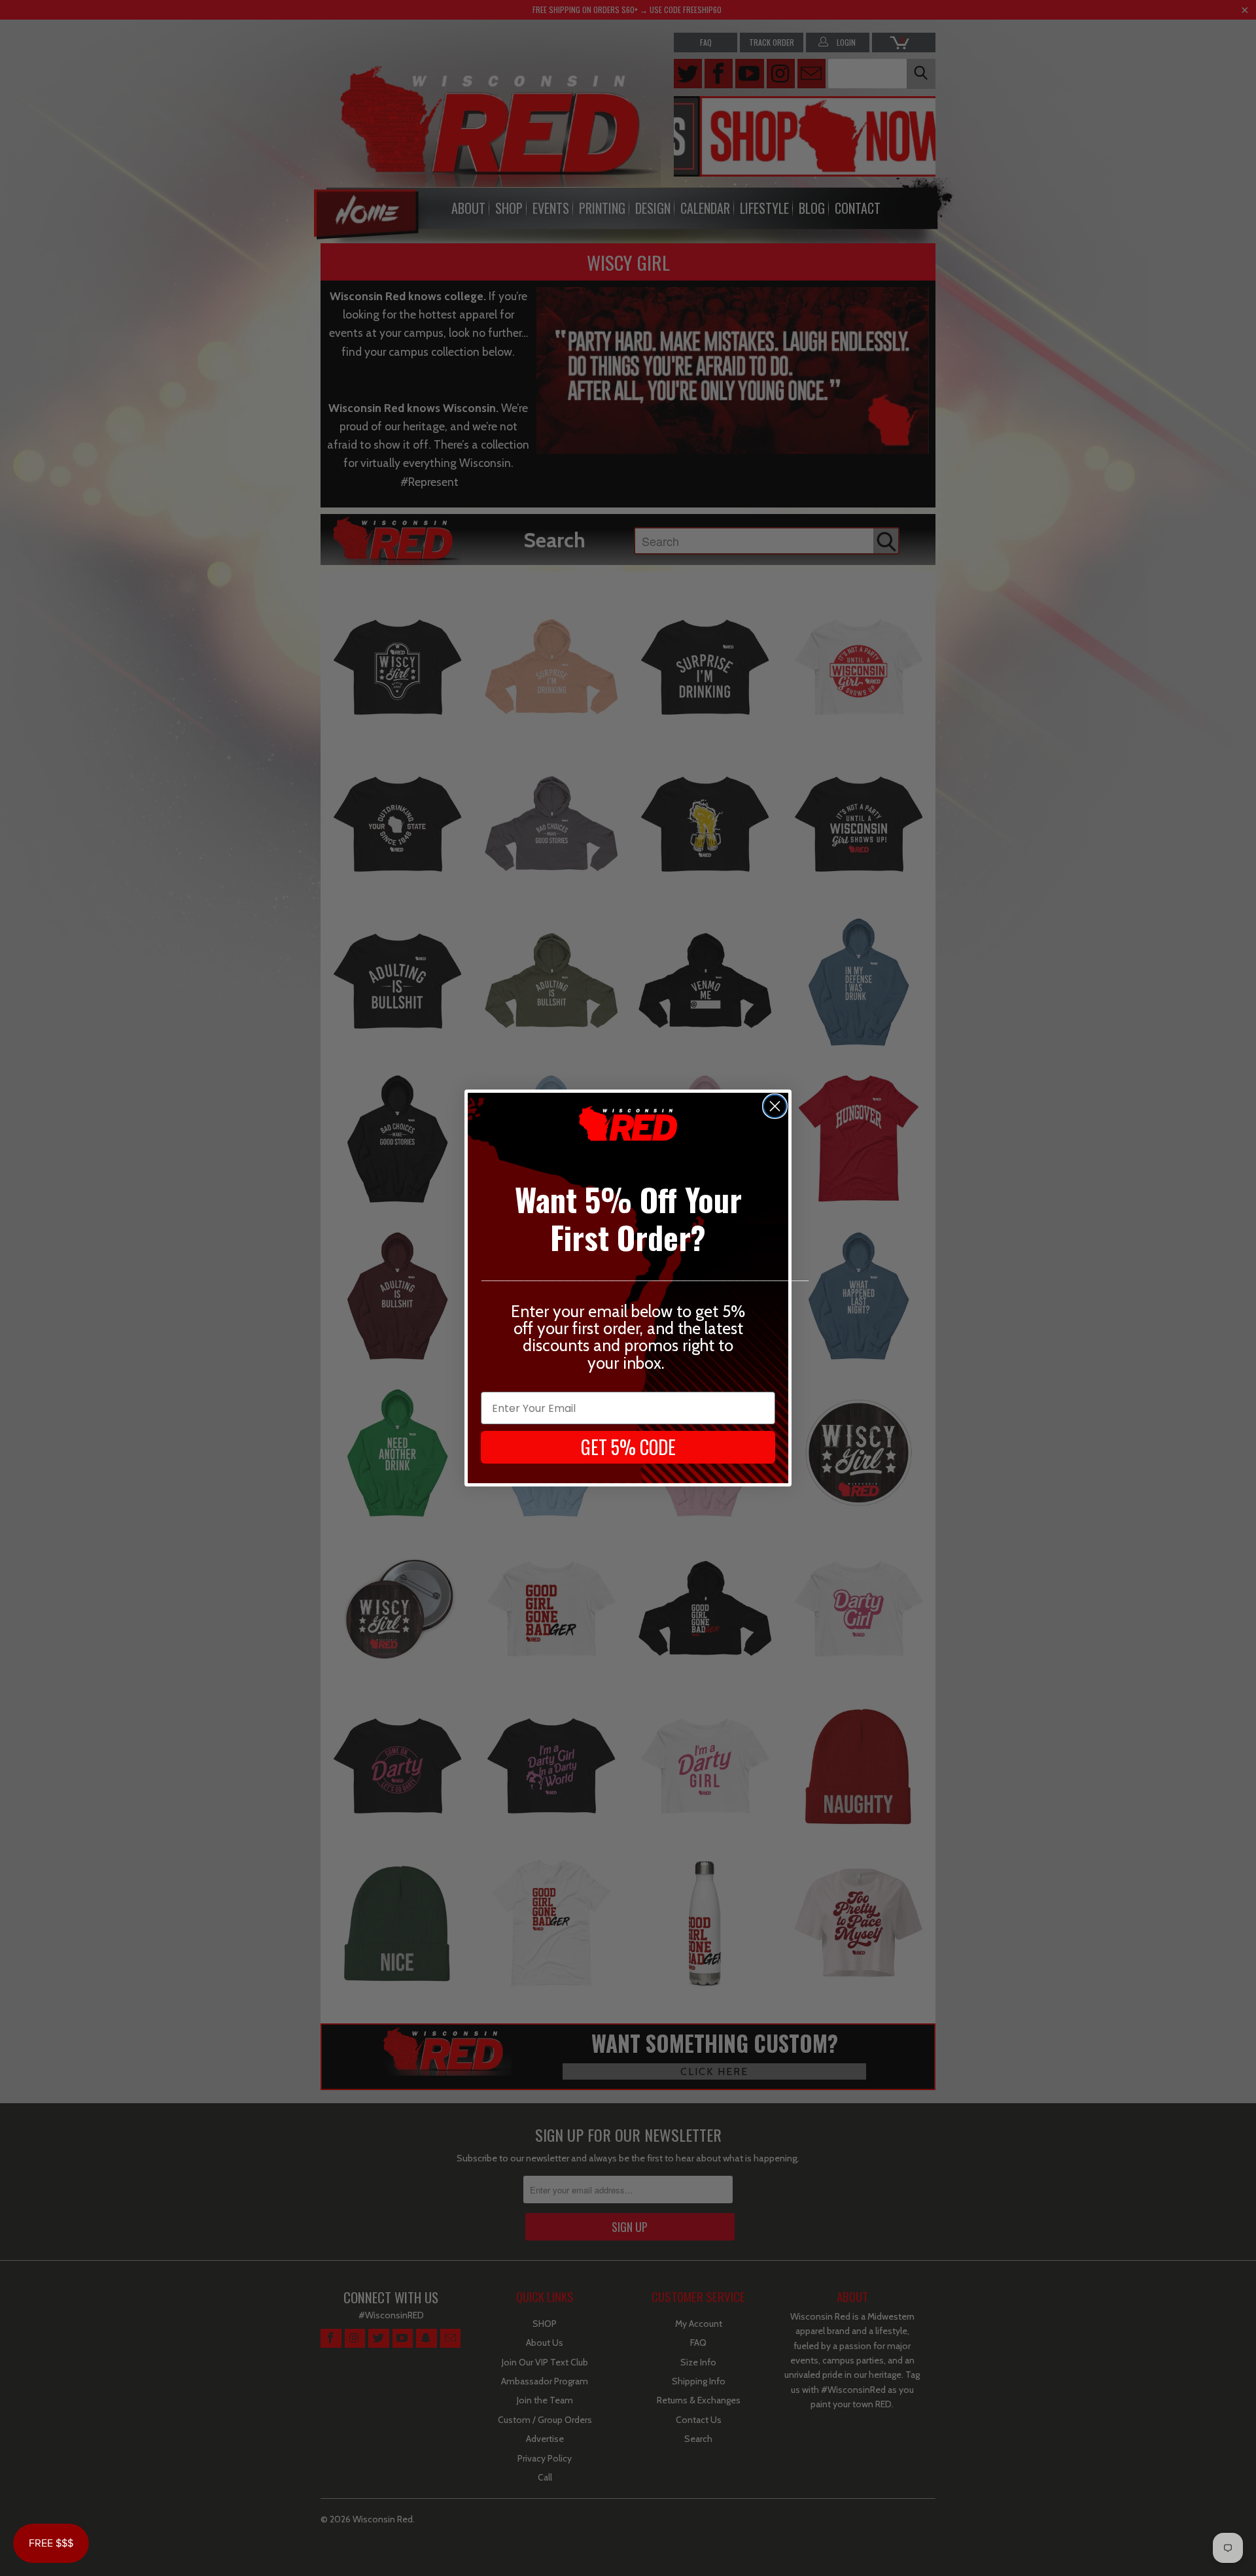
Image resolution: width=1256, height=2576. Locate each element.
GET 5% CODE (628, 1447)
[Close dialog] (775, 1106)
